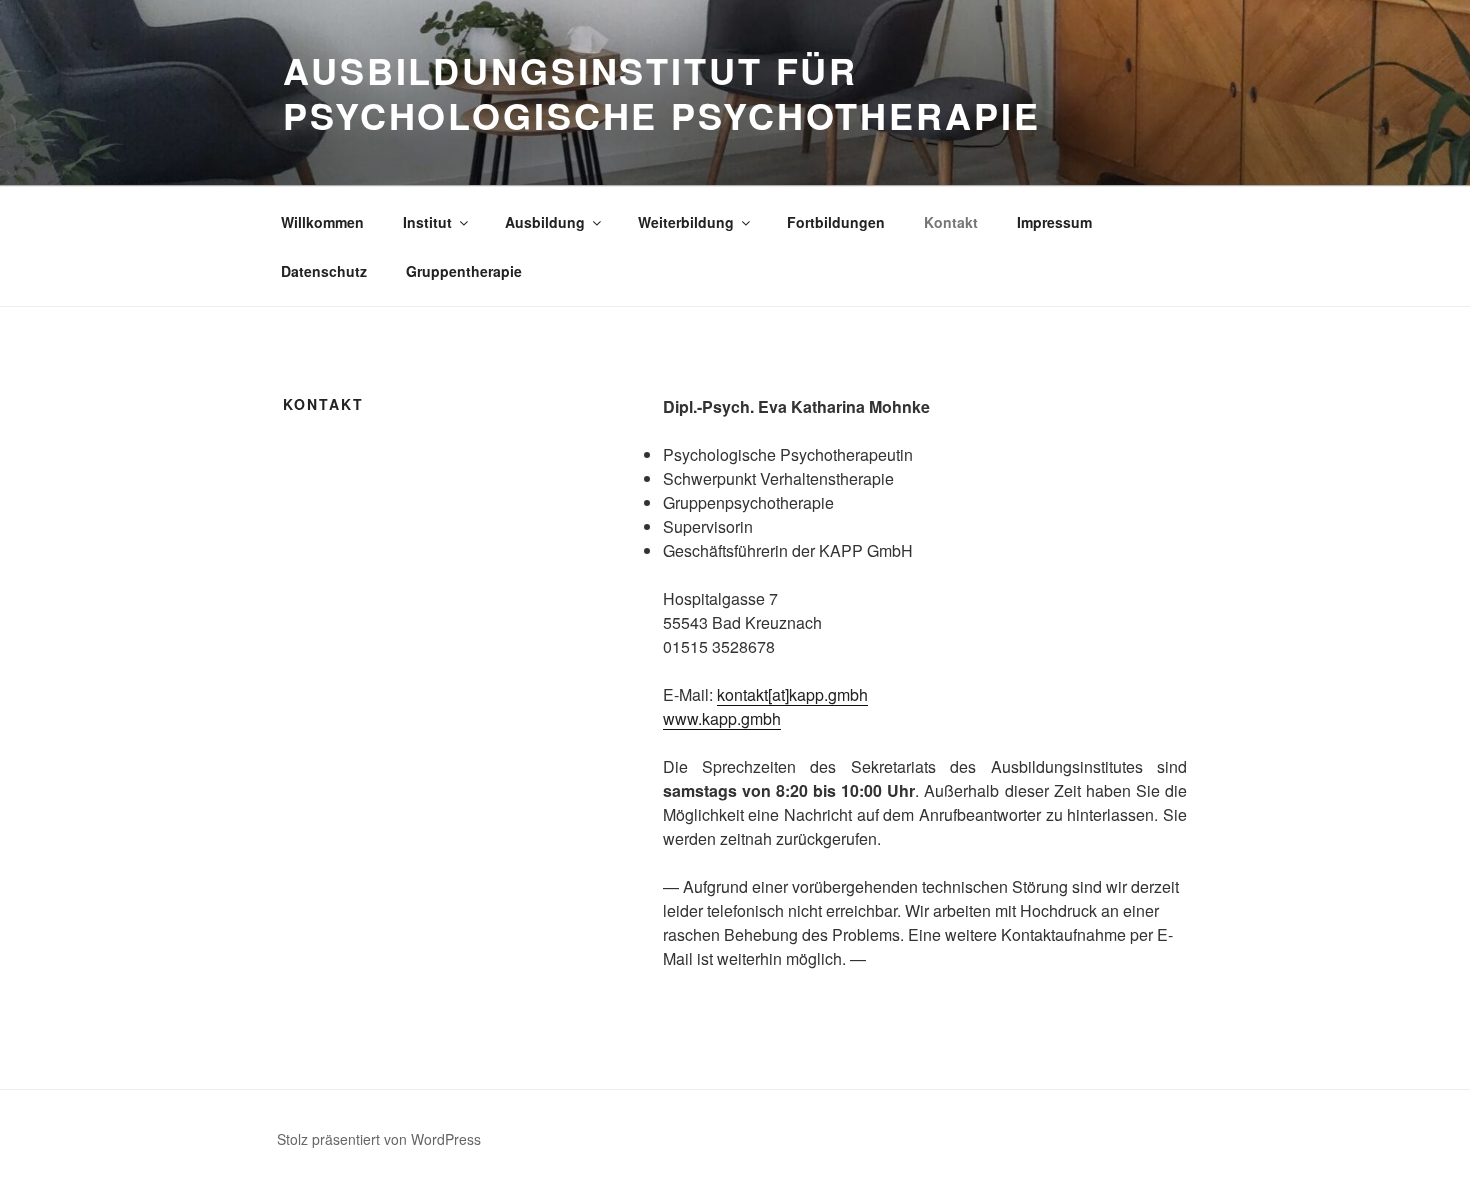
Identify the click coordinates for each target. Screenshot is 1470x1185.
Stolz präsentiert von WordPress (379, 1139)
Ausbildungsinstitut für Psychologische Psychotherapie (662, 92)
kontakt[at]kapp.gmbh (792, 694)
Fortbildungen (836, 222)
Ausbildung (545, 222)
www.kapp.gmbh (722, 718)
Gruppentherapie (464, 271)
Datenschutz (324, 271)
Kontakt (951, 222)
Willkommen (322, 222)
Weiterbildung (686, 222)
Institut (427, 222)
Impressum (1054, 222)
